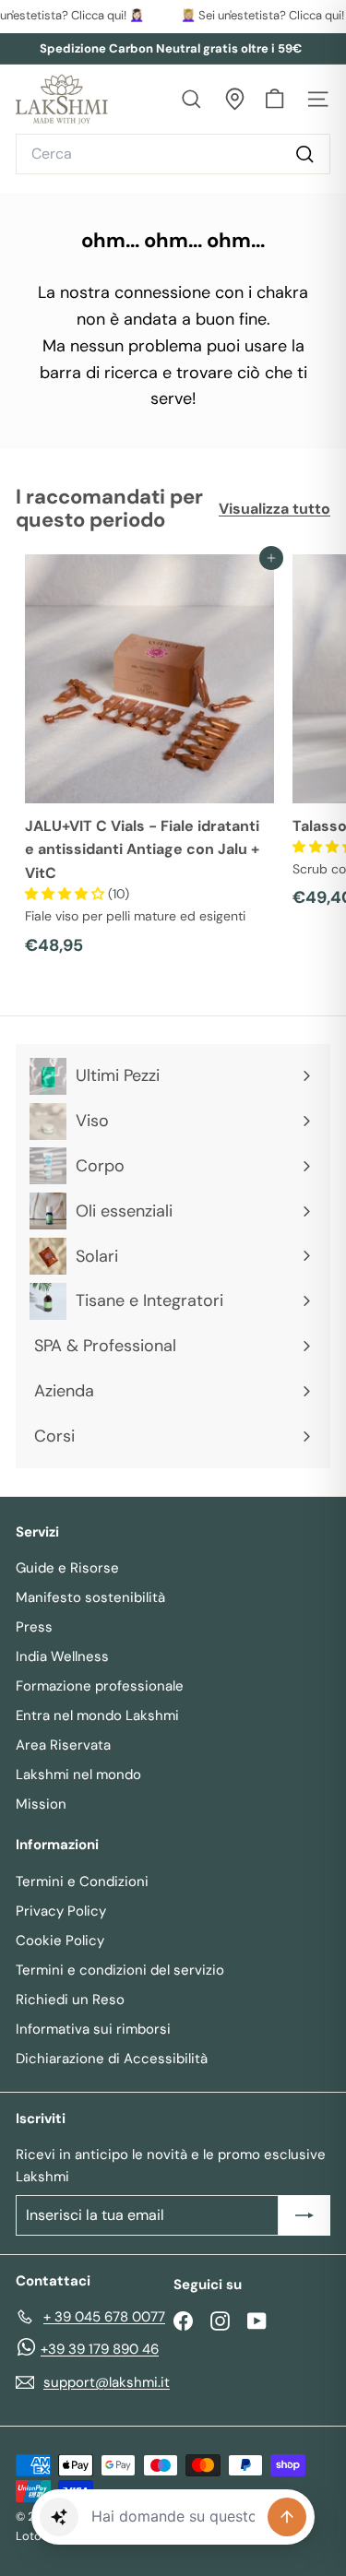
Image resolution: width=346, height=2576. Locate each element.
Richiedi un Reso (70, 2000)
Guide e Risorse (67, 1568)
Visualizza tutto (274, 509)
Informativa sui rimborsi (93, 2029)
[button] (66, 894)
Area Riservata (63, 1745)
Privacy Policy (61, 1911)
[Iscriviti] (304, 2215)
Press (34, 1627)
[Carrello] (274, 99)
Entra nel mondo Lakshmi (97, 1715)
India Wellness (62, 1656)
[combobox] (173, 154)
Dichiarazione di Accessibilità (112, 2059)
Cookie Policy (60, 1941)
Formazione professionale (100, 1686)
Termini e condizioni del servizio (120, 1970)
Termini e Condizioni (82, 1882)
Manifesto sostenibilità (90, 1597)
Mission (41, 1804)
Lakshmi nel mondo (78, 1775)
